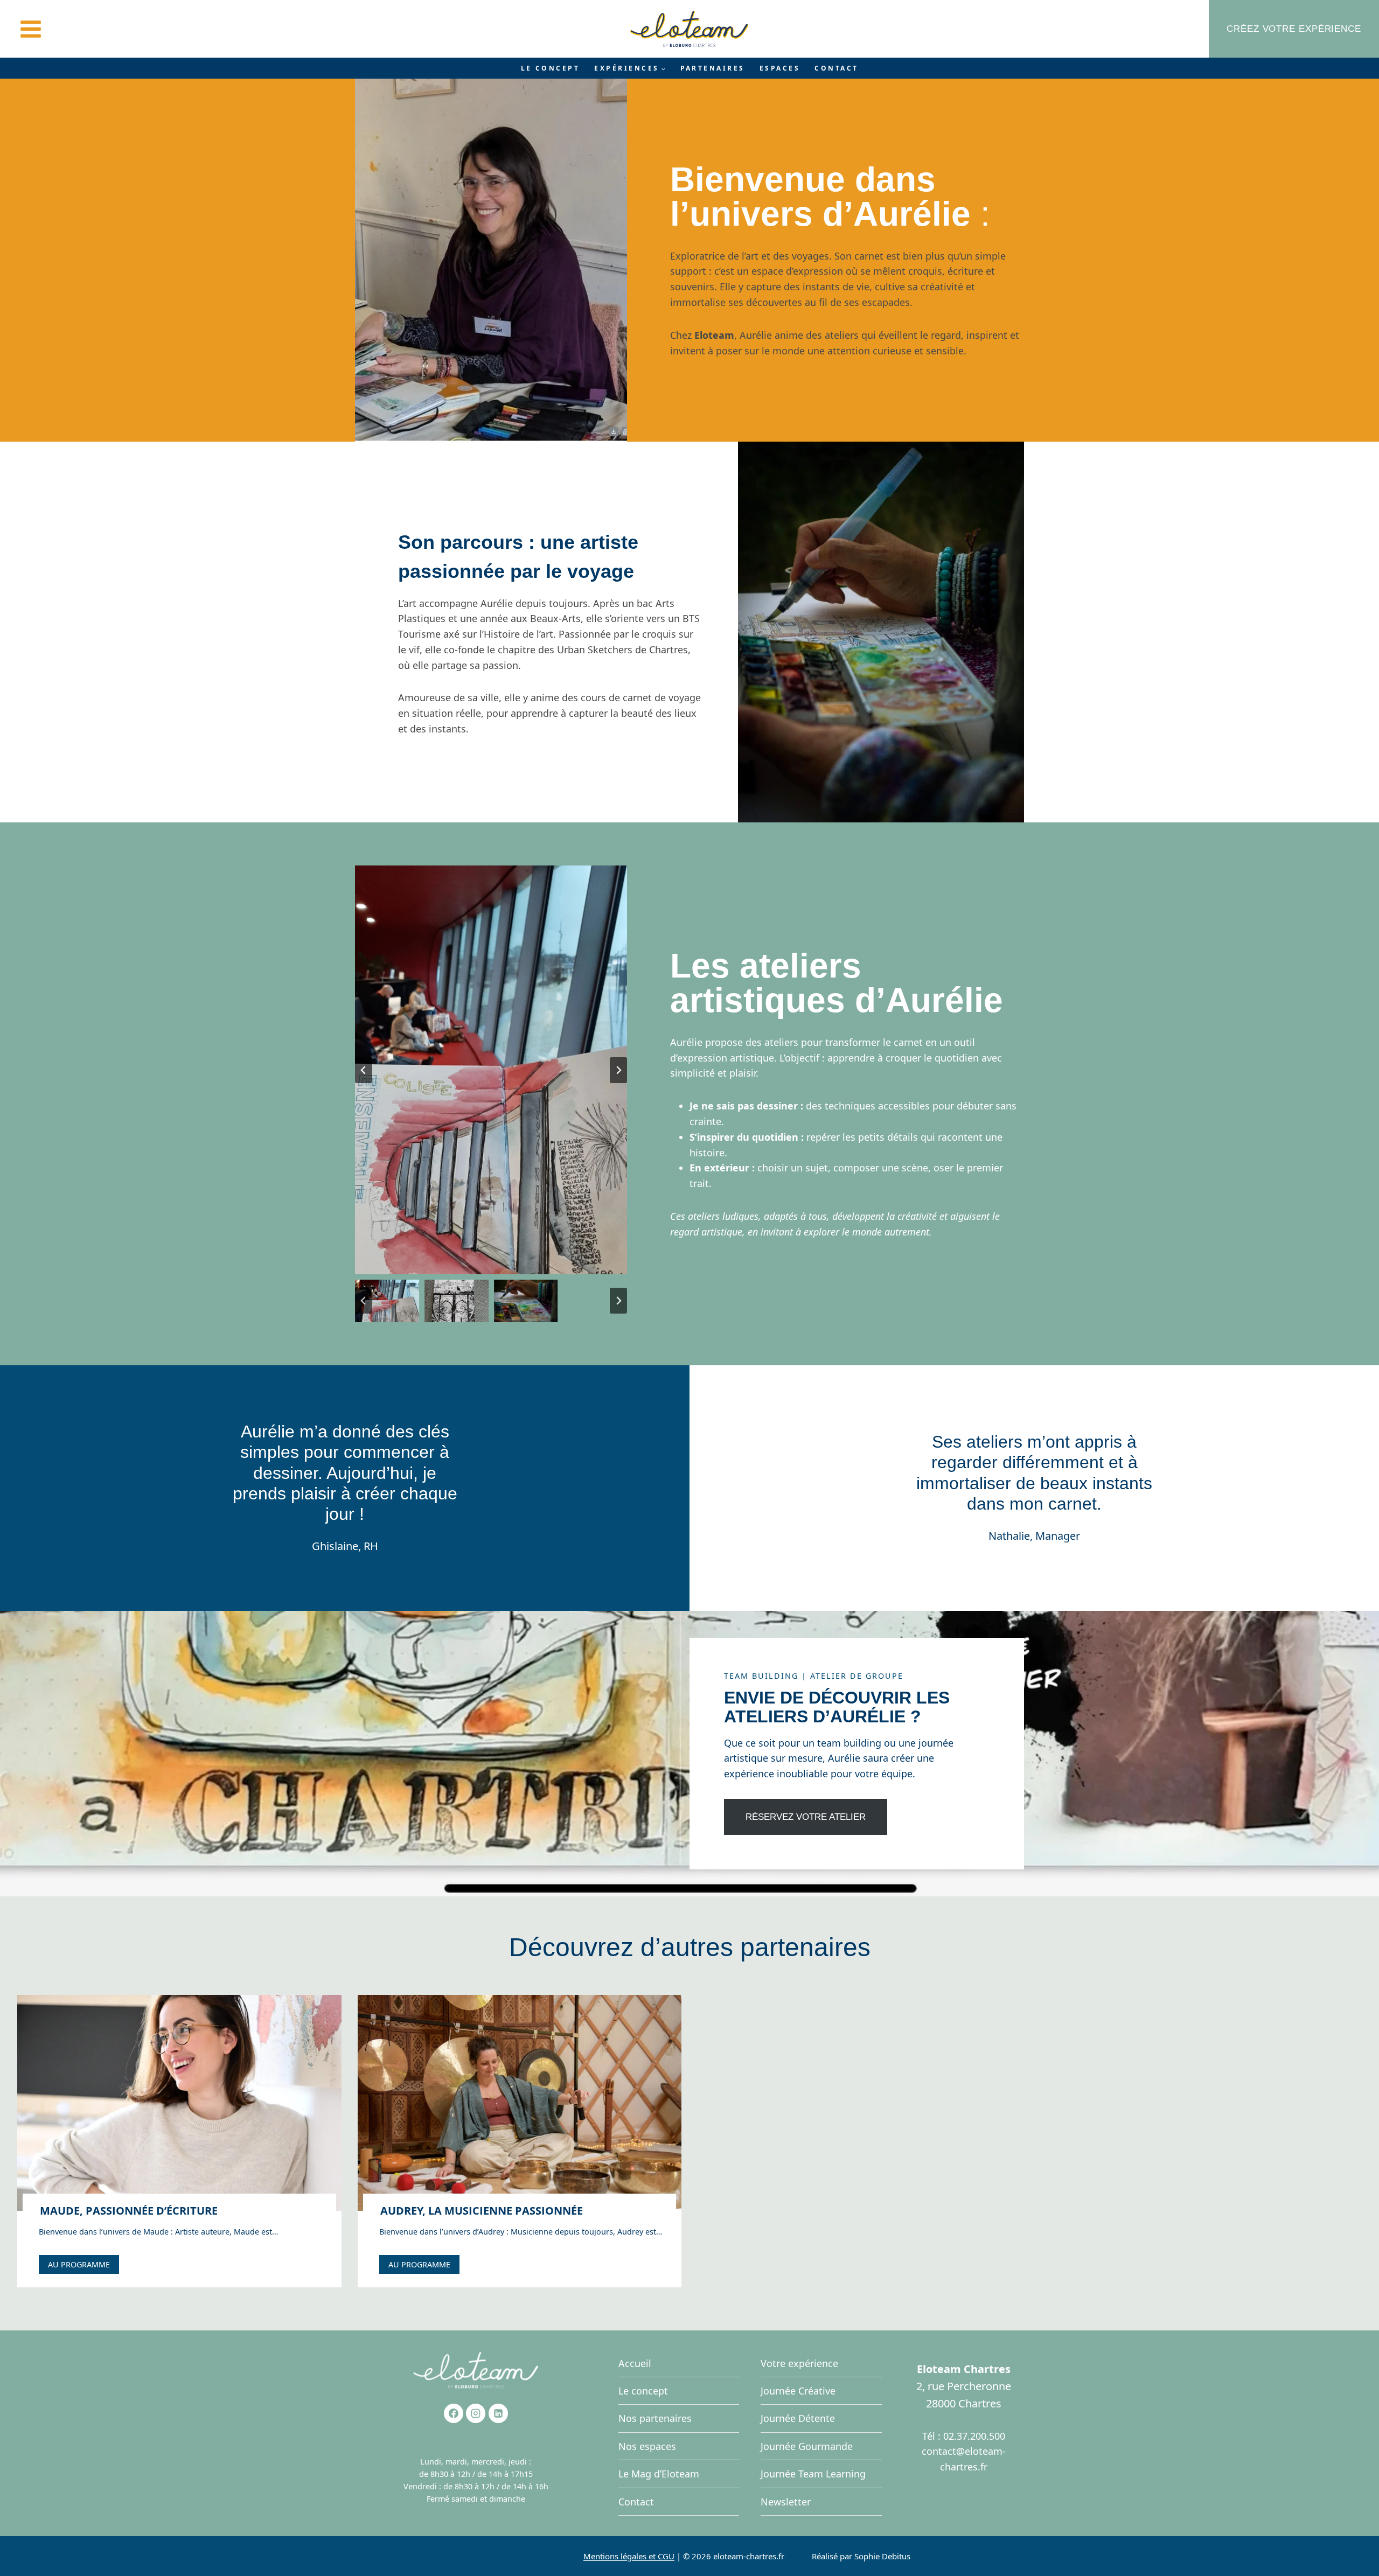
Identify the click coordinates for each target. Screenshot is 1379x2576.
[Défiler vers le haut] (1350, 2540)
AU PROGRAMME (82, 2266)
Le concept (551, 68)
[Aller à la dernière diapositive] (364, 1070)
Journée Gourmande (807, 2446)
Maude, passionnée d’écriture (129, 2211)
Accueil (635, 2363)
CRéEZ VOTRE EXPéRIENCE (1294, 29)
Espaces (780, 68)
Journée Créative (798, 2391)
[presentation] (179, 2103)
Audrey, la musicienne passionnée (482, 2211)
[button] (387, 1301)
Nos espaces (647, 2446)
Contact (836, 68)
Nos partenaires (655, 2418)
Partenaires (713, 68)
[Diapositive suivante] (618, 1070)
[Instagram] (476, 2413)
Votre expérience (799, 2363)
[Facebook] (454, 2413)
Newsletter (786, 2502)
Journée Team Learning (813, 2474)
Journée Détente (798, 2418)
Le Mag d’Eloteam (659, 2474)
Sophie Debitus (882, 2556)
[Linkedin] (498, 2413)
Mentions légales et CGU (629, 2556)
